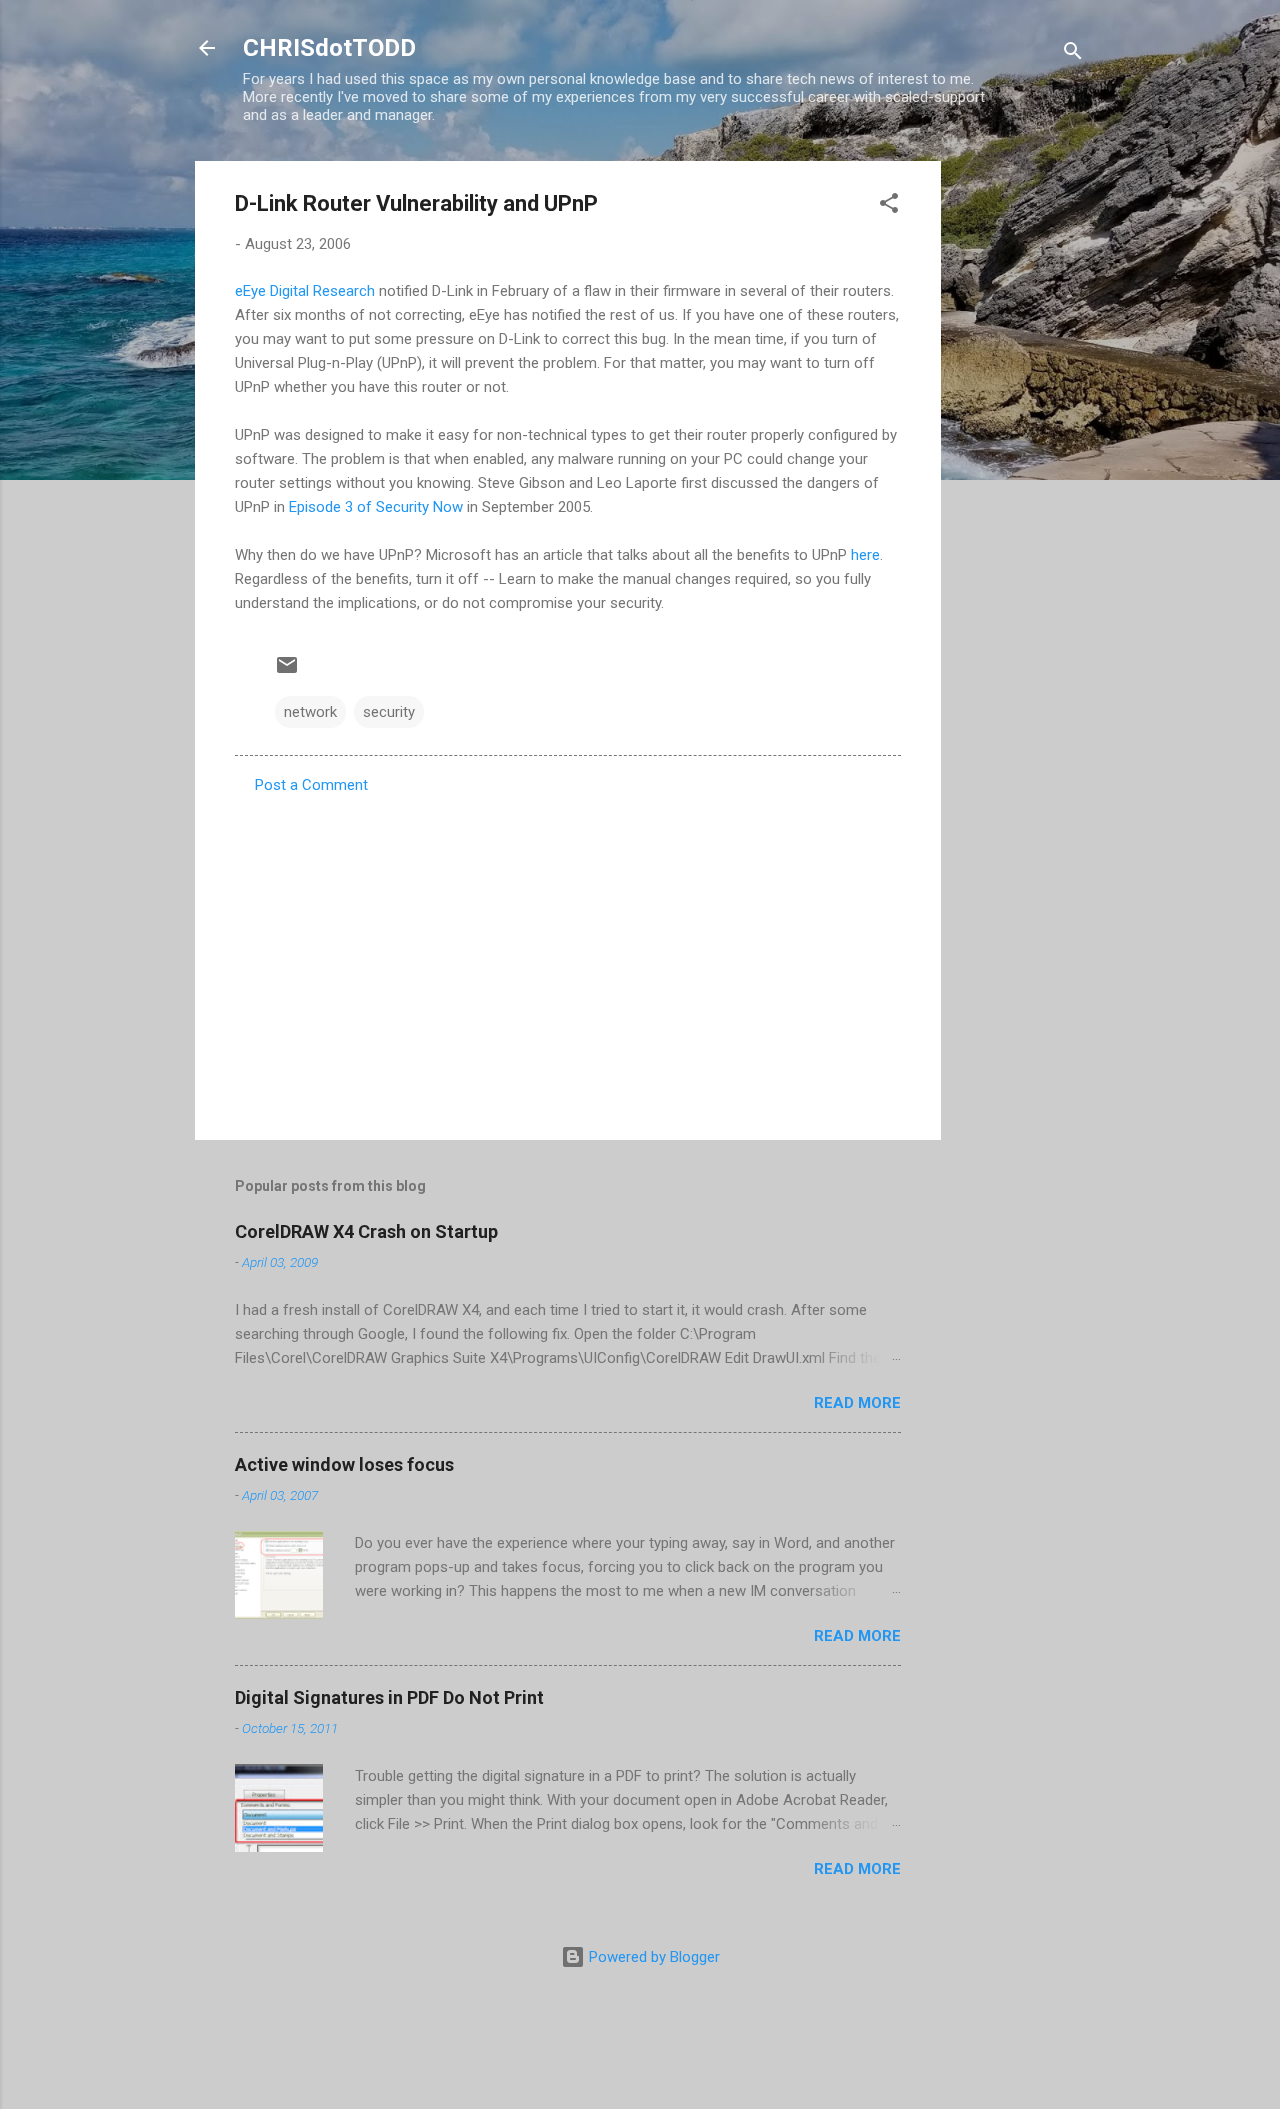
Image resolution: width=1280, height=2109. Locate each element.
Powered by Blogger (652, 1957)
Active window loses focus (344, 1464)
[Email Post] (287, 672)
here (865, 555)
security (389, 712)
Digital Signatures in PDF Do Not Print (389, 1697)
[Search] (1073, 54)
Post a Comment (311, 785)
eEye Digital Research (305, 291)
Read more (857, 1403)
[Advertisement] (1021, 461)
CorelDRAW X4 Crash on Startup (366, 1231)
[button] (889, 206)
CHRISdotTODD (329, 48)
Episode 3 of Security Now (376, 507)
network (310, 712)
